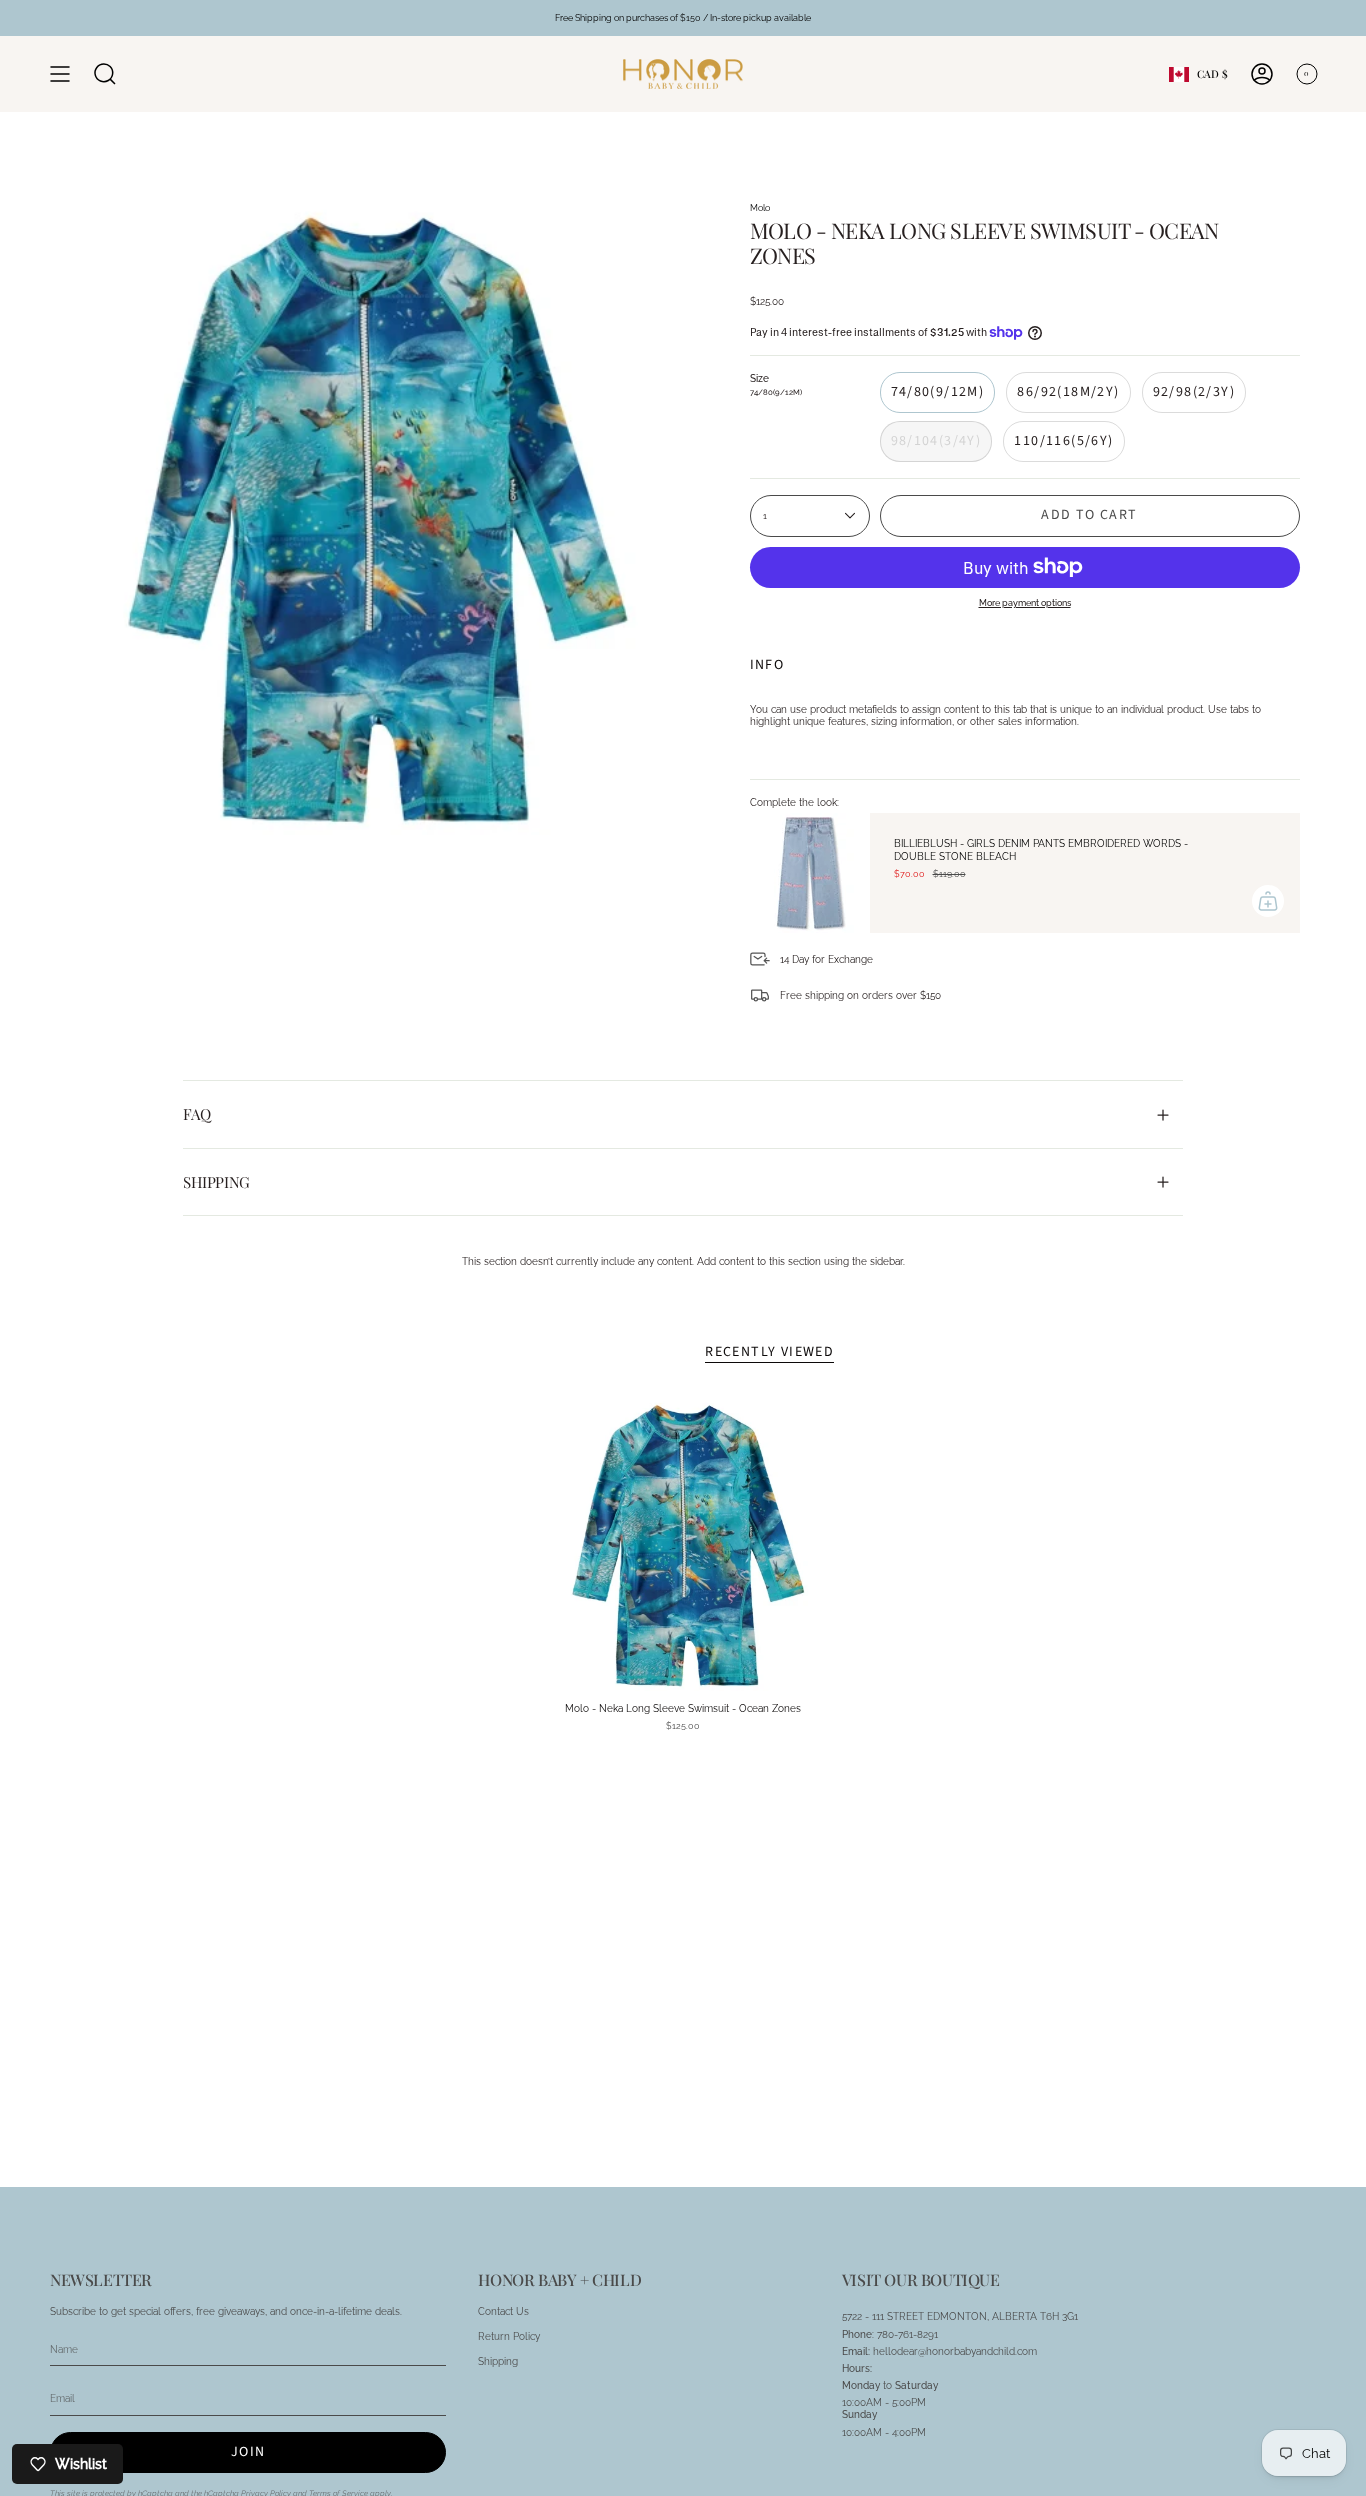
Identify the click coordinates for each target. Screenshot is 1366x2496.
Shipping (216, 1182)
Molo (760, 207)
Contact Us (503, 2311)
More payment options (1025, 602)
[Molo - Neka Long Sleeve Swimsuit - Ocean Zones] (683, 1545)
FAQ (197, 1114)
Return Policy (509, 2336)
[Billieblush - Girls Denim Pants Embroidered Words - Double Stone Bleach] (810, 873)
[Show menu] (60, 74)
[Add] (1268, 901)
